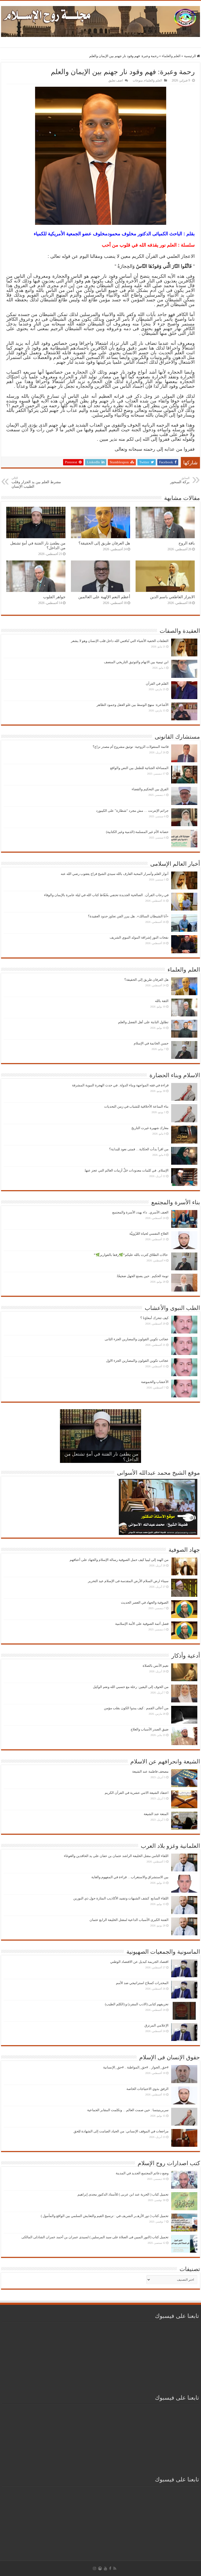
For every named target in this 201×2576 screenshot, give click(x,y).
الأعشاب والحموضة (155, 1382)
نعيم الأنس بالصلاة (156, 1666)
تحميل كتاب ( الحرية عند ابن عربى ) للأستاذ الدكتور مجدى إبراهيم (123, 2194)
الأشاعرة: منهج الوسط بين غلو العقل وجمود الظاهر (133, 705)
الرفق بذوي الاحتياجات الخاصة (147, 2089)
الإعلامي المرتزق (157, 2025)
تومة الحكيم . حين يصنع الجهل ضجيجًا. (142, 1276)
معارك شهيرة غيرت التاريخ (150, 1128)
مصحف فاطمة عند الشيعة (150, 1771)
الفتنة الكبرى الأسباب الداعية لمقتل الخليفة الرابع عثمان (129, 1920)
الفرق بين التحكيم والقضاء (150, 789)
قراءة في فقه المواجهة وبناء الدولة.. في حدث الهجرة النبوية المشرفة (120, 1085)
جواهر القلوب (54, 597)
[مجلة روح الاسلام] (100, 20)
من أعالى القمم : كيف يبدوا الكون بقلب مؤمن (136, 1708)
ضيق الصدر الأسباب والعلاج (150, 1729)
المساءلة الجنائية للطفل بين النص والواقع (139, 768)
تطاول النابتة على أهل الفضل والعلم (143, 1022)
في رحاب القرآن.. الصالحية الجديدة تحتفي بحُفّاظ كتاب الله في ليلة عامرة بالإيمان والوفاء (106, 895)
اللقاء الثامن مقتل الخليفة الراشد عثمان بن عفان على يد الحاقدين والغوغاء (116, 1856)
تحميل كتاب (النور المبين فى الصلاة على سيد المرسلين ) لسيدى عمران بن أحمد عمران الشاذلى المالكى (95, 2237)
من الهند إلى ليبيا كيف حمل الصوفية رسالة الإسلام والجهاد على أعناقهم (119, 1560)
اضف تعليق (116, 80)
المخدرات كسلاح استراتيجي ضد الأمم (142, 1983)
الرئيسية (190, 56)
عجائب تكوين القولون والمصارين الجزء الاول (137, 1361)
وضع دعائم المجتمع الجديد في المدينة (142, 2173)
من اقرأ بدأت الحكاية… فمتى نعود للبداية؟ (139, 1149)
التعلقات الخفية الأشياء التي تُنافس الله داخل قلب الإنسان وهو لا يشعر (120, 641)
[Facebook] (110, 2568)
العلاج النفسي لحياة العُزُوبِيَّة (149, 1233)
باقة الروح (187, 543)
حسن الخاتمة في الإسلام (151, 1043)
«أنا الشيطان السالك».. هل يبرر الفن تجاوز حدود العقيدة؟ (128, 916)
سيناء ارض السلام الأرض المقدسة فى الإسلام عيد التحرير (128, 1581)
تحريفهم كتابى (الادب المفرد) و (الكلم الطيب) (137, 2004)
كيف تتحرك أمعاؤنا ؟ (154, 1318)
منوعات (138, 80)
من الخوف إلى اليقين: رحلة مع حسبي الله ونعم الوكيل (131, 1687)
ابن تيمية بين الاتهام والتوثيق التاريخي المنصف (136, 662)
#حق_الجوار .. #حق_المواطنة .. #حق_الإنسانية (136, 2067)
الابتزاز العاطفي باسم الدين (172, 597)
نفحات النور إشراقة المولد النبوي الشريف (139, 937)
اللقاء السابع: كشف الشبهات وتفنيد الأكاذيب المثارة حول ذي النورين (121, 1898)
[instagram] (94, 2568)
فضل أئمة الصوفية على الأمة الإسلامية (142, 1624)
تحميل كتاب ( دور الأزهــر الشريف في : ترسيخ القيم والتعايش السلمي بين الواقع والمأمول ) (105, 2216)
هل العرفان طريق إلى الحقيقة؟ (104, 543)
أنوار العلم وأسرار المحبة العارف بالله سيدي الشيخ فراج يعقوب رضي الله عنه (115, 874)
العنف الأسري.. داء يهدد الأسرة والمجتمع (140, 1212)
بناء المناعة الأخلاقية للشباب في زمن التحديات (136, 1106)
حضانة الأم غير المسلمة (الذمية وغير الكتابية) (137, 832)
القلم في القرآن (157, 684)
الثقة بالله (162, 1001)
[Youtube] (105, 2568)
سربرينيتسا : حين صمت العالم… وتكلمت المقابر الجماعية (128, 2110)
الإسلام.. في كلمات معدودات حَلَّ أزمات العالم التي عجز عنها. (126, 1170)
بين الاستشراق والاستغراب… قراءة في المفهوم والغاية (130, 1877)
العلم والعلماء (171, 56)
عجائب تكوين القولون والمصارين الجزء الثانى (137, 1339)
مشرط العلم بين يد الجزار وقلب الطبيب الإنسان (36, 482)
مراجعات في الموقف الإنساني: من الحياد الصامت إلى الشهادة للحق (121, 2131)
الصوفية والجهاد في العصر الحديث (145, 1602)
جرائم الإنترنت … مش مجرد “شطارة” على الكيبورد (132, 811)
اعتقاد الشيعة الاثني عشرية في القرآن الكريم (137, 1793)
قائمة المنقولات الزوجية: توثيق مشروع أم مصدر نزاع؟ (131, 747)
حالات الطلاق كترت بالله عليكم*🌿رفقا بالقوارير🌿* (131, 1255)
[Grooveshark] (100, 2568)
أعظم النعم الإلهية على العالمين (104, 597)
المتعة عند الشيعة (156, 1814)
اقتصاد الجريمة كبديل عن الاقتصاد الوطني (139, 1962)
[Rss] (115, 2568)
